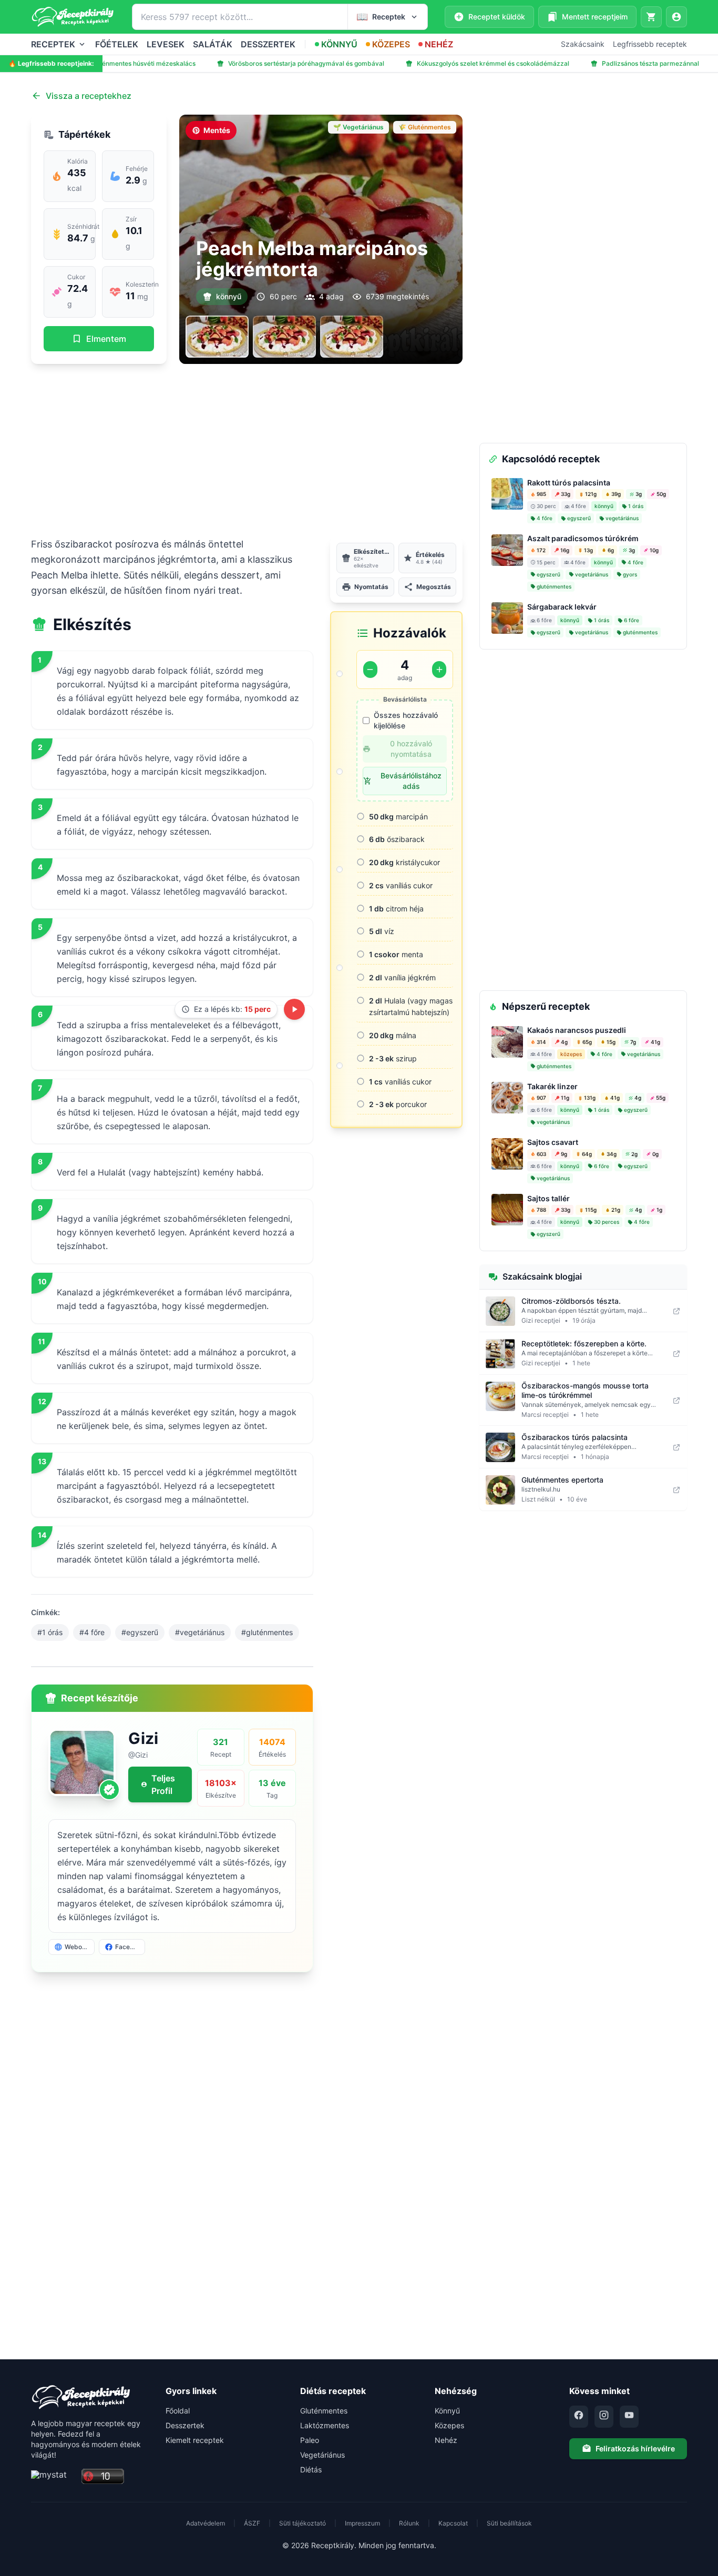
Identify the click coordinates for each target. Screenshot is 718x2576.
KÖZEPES (391, 44)
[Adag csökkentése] (370, 670)
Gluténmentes (324, 2411)
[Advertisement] (247, 450)
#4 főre (92, 1632)
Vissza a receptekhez (89, 96)
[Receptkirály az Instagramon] (604, 2417)
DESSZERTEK (268, 44)
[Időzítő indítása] (294, 1009)
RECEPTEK (53, 44)
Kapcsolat (453, 2523)
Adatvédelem (206, 2523)
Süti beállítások (509, 2523)
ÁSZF (252, 2523)
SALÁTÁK (213, 44)
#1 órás (50, 1632)
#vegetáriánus (200, 1632)
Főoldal (178, 2411)
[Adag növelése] (439, 670)
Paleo (310, 2440)
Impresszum (362, 2523)
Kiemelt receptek (195, 2440)
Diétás (311, 2469)
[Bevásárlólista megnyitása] (651, 17)
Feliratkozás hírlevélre (635, 2448)
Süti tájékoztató (302, 2523)
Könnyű (447, 2411)
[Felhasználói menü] (676, 17)
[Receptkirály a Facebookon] (579, 2417)
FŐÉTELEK (117, 44)
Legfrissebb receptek (650, 44)
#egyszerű (140, 1632)
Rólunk (409, 2523)
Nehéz (446, 2440)
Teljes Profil (163, 1784)
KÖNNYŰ (339, 44)
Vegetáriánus (322, 2455)
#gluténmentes (267, 1632)
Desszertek (185, 2425)
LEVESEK (166, 44)
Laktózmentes (325, 2425)
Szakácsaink (583, 44)
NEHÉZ (439, 44)
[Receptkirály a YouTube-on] (629, 2417)
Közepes (449, 2425)
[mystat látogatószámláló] (53, 2477)
